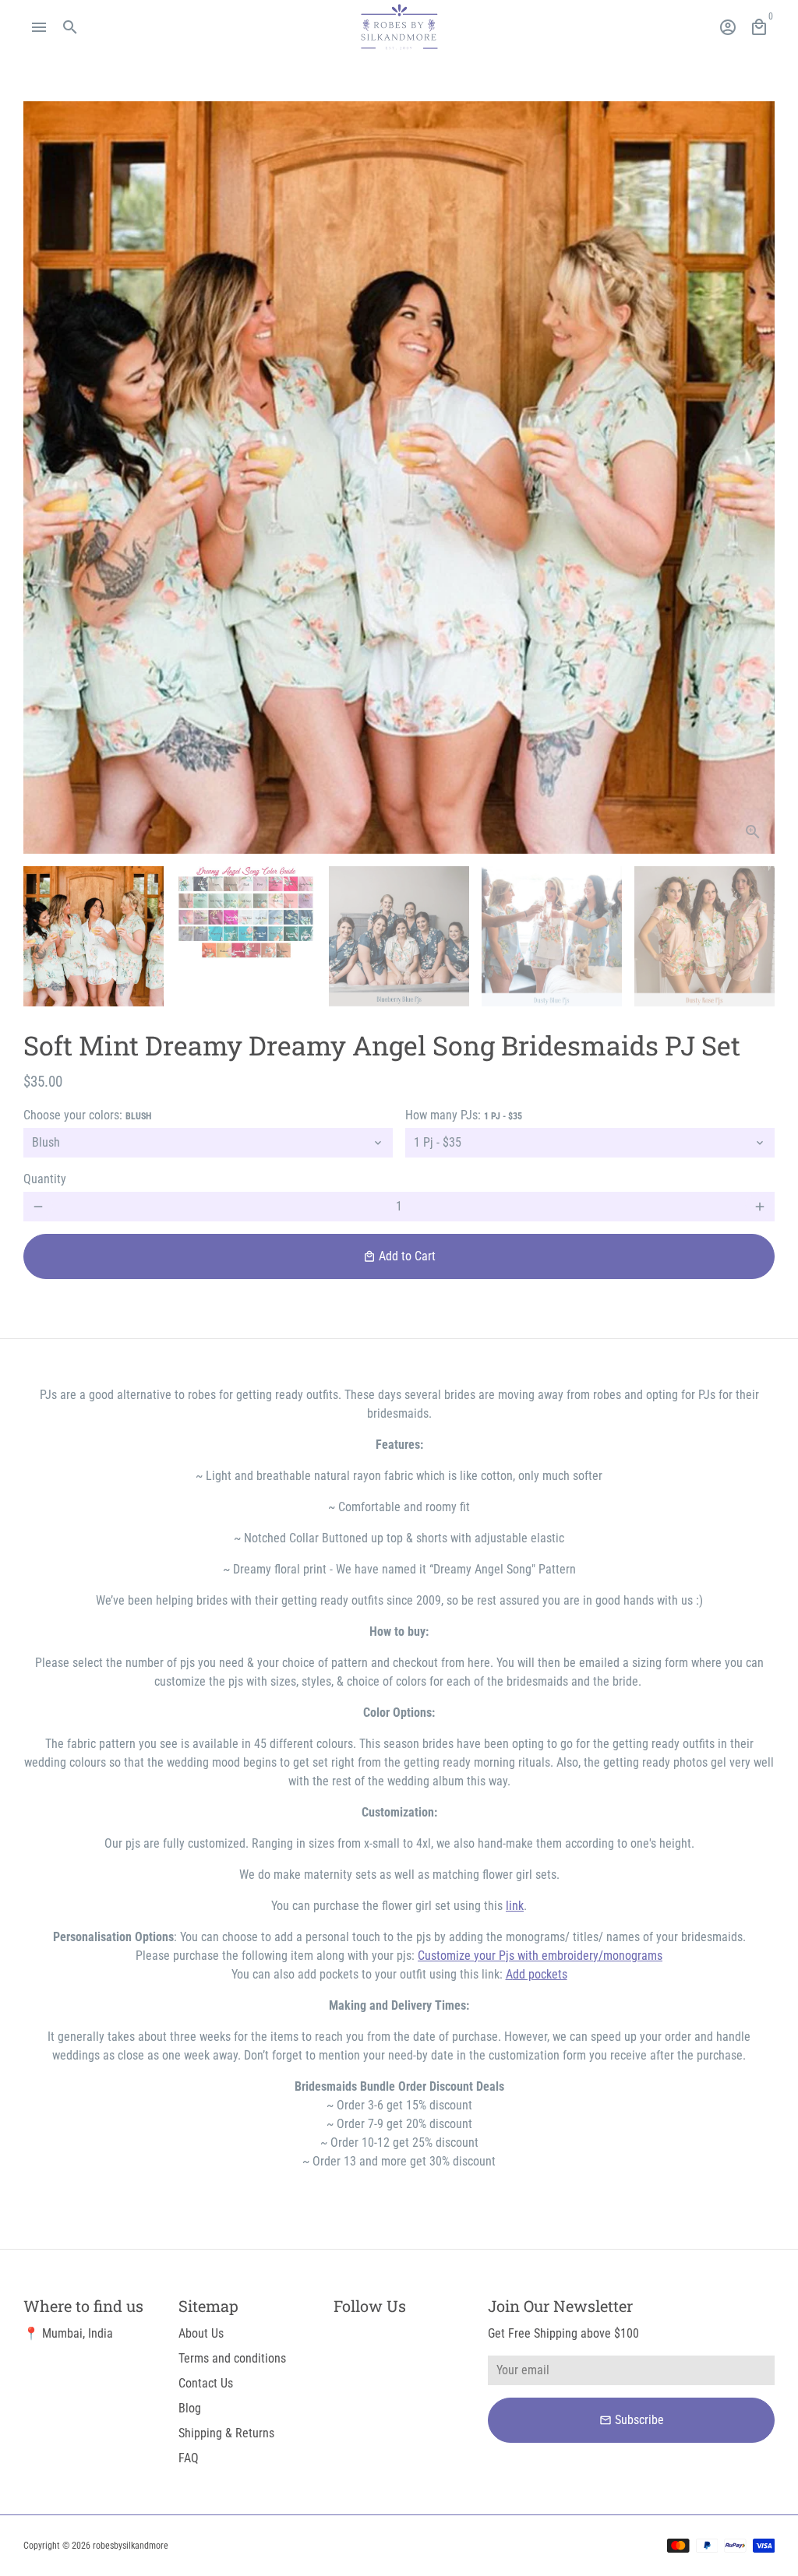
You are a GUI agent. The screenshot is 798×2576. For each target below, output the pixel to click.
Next (754, 477)
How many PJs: (464, 1115)
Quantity (45, 1179)
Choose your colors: (87, 1115)
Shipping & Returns (226, 2433)
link (515, 1906)
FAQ (189, 2458)
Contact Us (206, 2383)
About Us (201, 2333)
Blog (190, 2408)
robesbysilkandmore (131, 2546)
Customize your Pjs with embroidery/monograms (540, 1956)
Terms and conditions (232, 2358)
